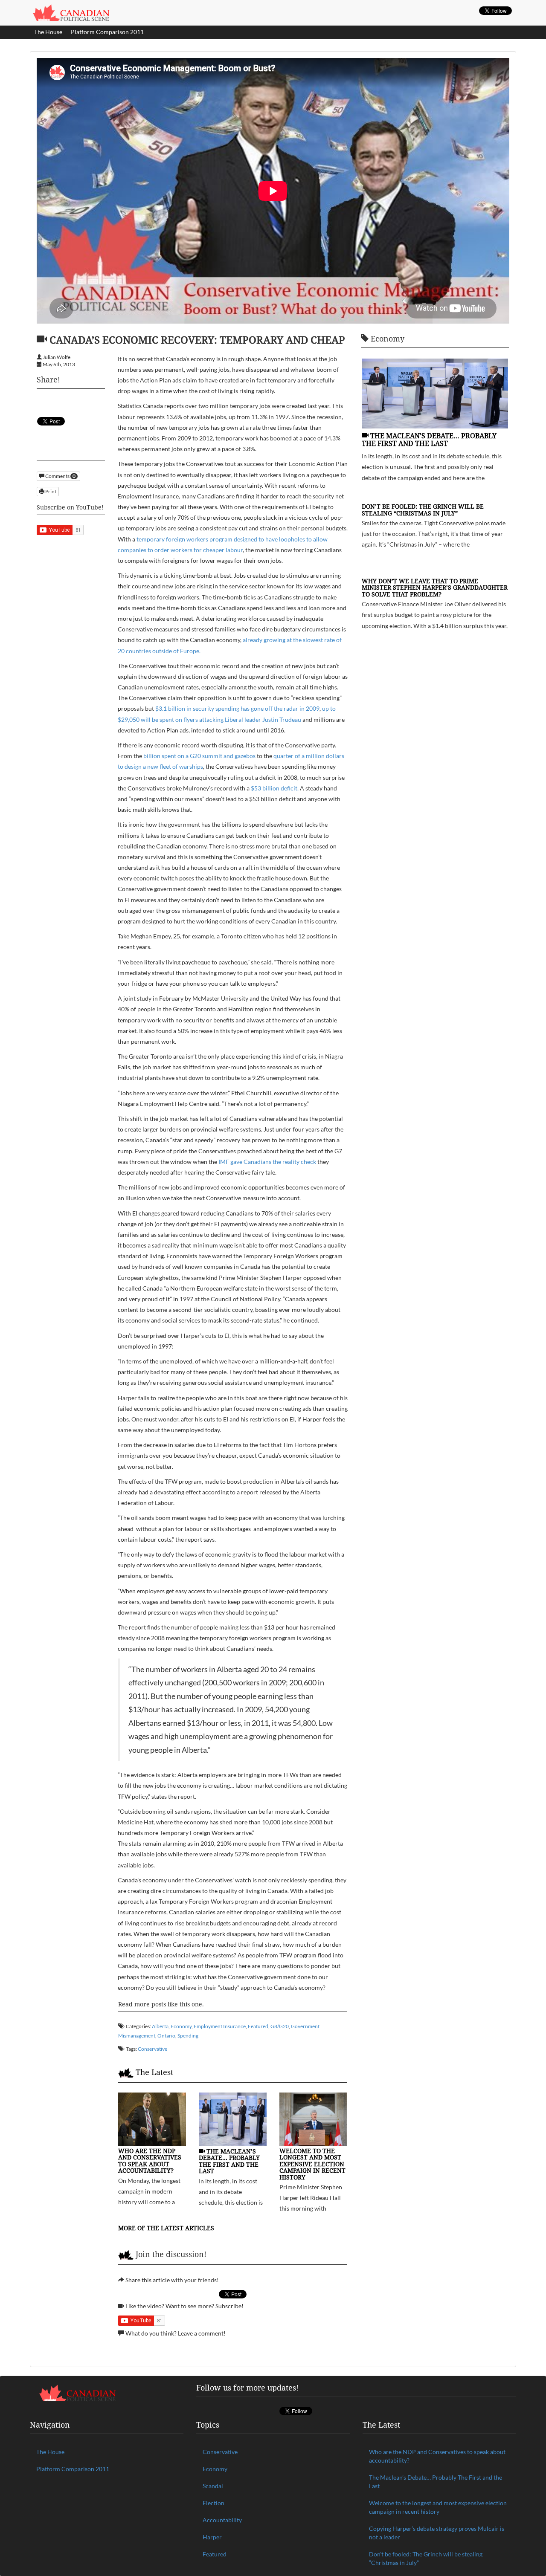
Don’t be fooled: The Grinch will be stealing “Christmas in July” (423, 509)
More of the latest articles (166, 2228)
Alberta (160, 2026)
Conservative (152, 2049)
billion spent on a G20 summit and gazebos (199, 756)
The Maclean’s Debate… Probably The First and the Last (229, 2161)
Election (213, 2503)
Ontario (166, 2036)
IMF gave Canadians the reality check (267, 1162)
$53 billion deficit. (275, 788)
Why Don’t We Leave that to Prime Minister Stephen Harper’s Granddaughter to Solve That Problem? (435, 588)
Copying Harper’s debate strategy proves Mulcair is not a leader (437, 2533)
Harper (212, 2537)
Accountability (222, 2520)
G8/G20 (280, 2026)
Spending (188, 2036)
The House (48, 32)
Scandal (213, 2486)
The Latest (154, 2072)
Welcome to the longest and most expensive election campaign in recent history (312, 2164)
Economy (181, 2026)
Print (50, 491)
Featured (258, 2026)
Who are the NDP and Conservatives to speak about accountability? (150, 2161)
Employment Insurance (220, 2026)
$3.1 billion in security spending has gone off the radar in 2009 (237, 708)
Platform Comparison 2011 (107, 32)
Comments (60, 476)
